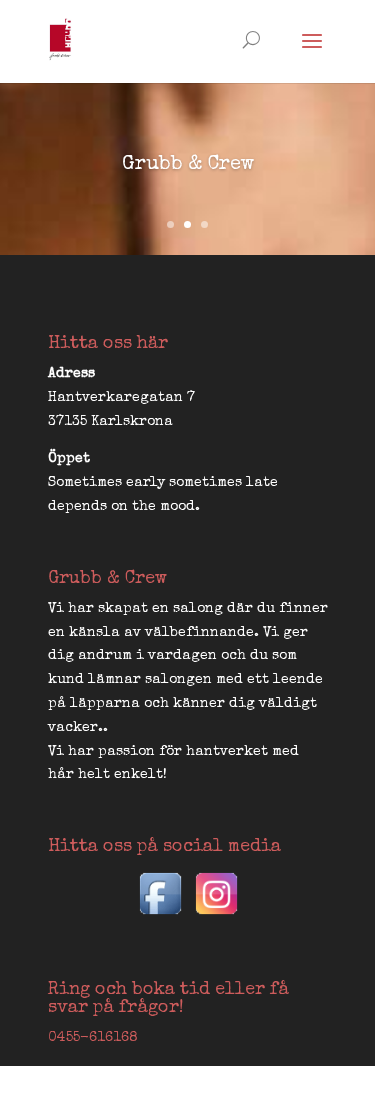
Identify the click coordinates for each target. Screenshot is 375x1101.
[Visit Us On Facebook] (160, 918)
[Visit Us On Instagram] (216, 918)
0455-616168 (93, 1038)
